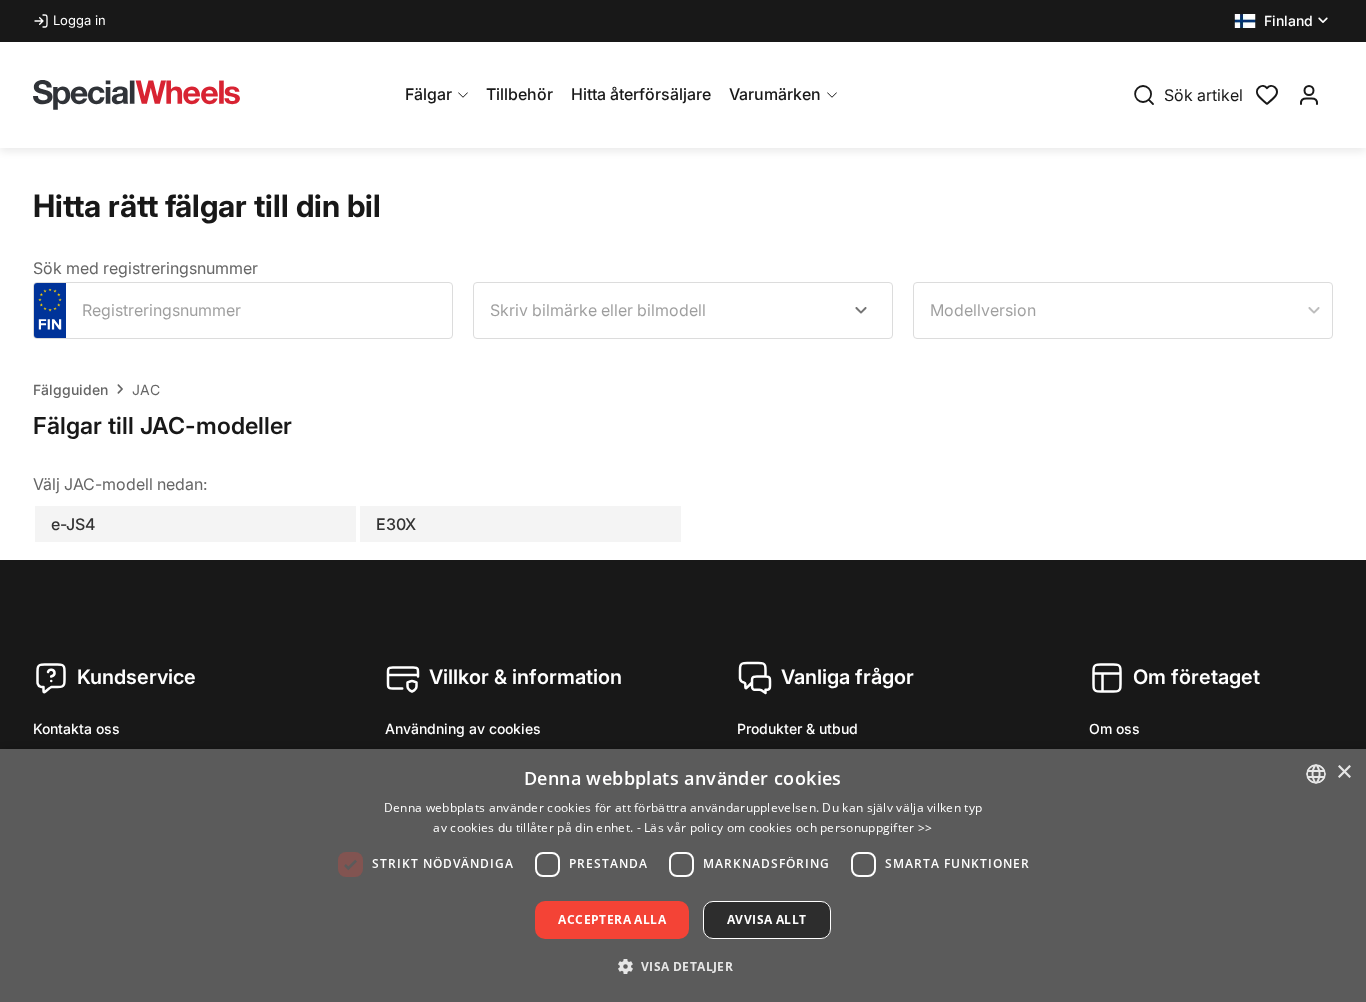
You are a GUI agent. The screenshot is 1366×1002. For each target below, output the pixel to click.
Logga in (79, 20)
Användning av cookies (463, 728)
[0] (1267, 93)
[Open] (861, 310)
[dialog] (683, 875)
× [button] (1343, 772)
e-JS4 (73, 524)
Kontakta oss (76, 728)
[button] (1283, 21)
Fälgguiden (70, 389)
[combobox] (683, 310)
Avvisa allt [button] (766, 919)
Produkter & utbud (797, 728)
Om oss (1114, 728)
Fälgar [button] (428, 94)
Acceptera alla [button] (612, 919)
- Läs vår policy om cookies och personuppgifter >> (785, 827)
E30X (396, 524)
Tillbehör (519, 94)
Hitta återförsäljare (641, 94)
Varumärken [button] (775, 94)
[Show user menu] (1309, 95)
